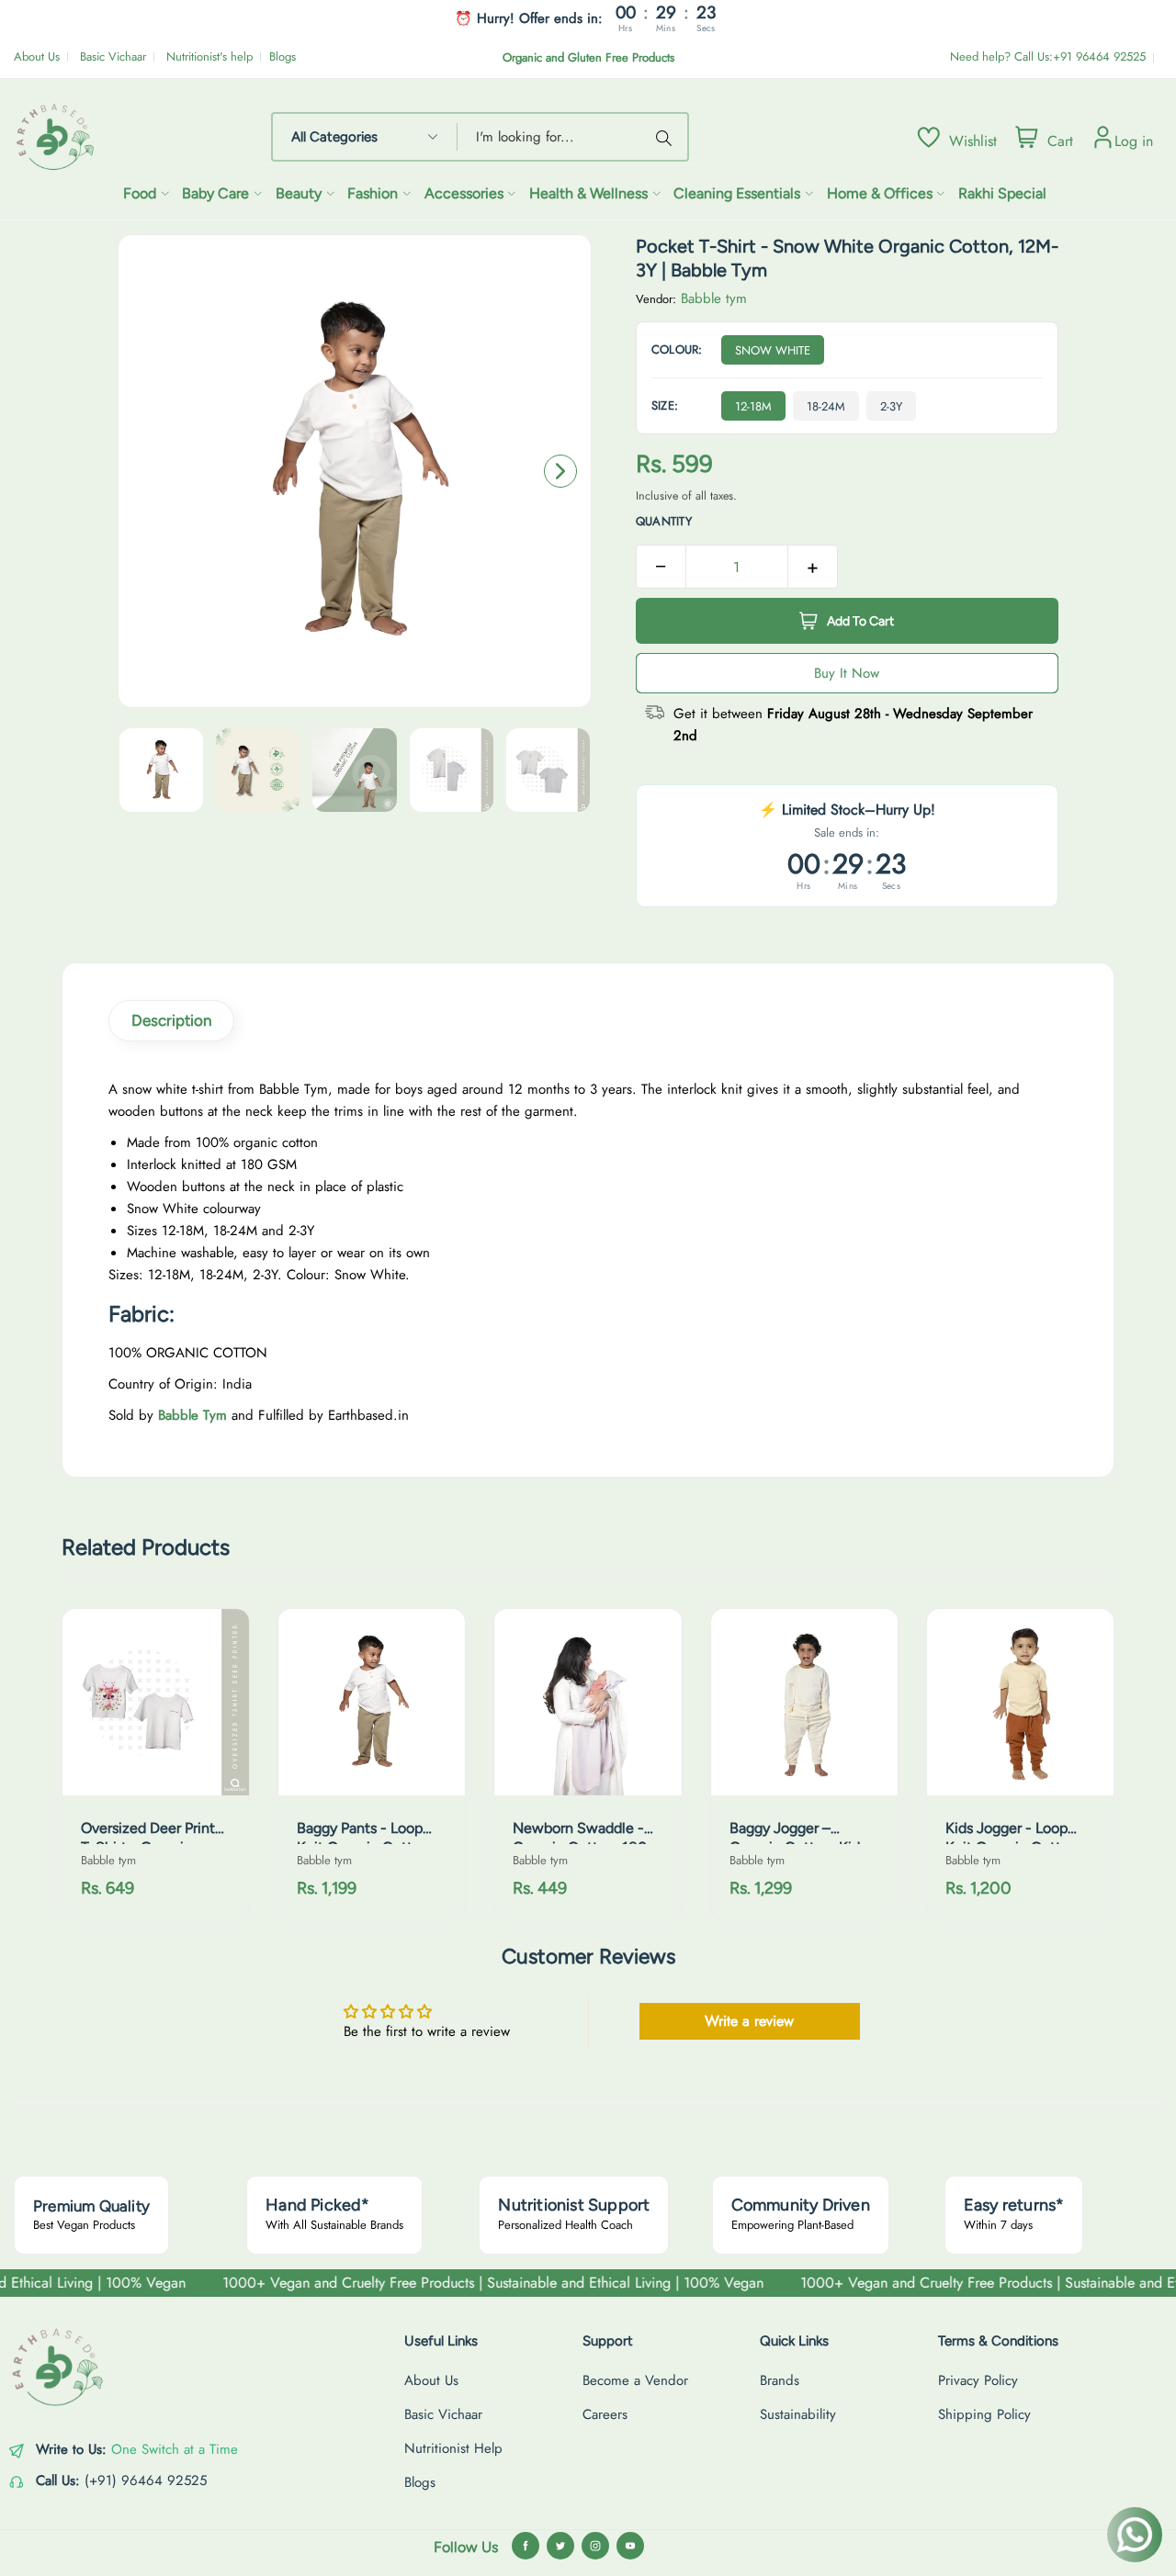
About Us (37, 56)
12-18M (753, 406)
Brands (780, 2380)
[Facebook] (526, 2546)
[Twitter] (560, 2546)
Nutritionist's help (209, 56)
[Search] (667, 137)
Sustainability (798, 2414)
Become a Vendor (635, 2380)
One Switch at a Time (175, 2449)
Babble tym (714, 298)
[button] (560, 471)
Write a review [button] (749, 2021)
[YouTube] (630, 2546)
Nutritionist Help (453, 2448)
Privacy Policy (978, 2380)
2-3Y (891, 406)
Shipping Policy (984, 2414)
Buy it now (847, 673)
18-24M (826, 406)
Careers (605, 2414)
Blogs (283, 56)
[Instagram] (595, 2546)
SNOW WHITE (773, 350)
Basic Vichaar (113, 56)
